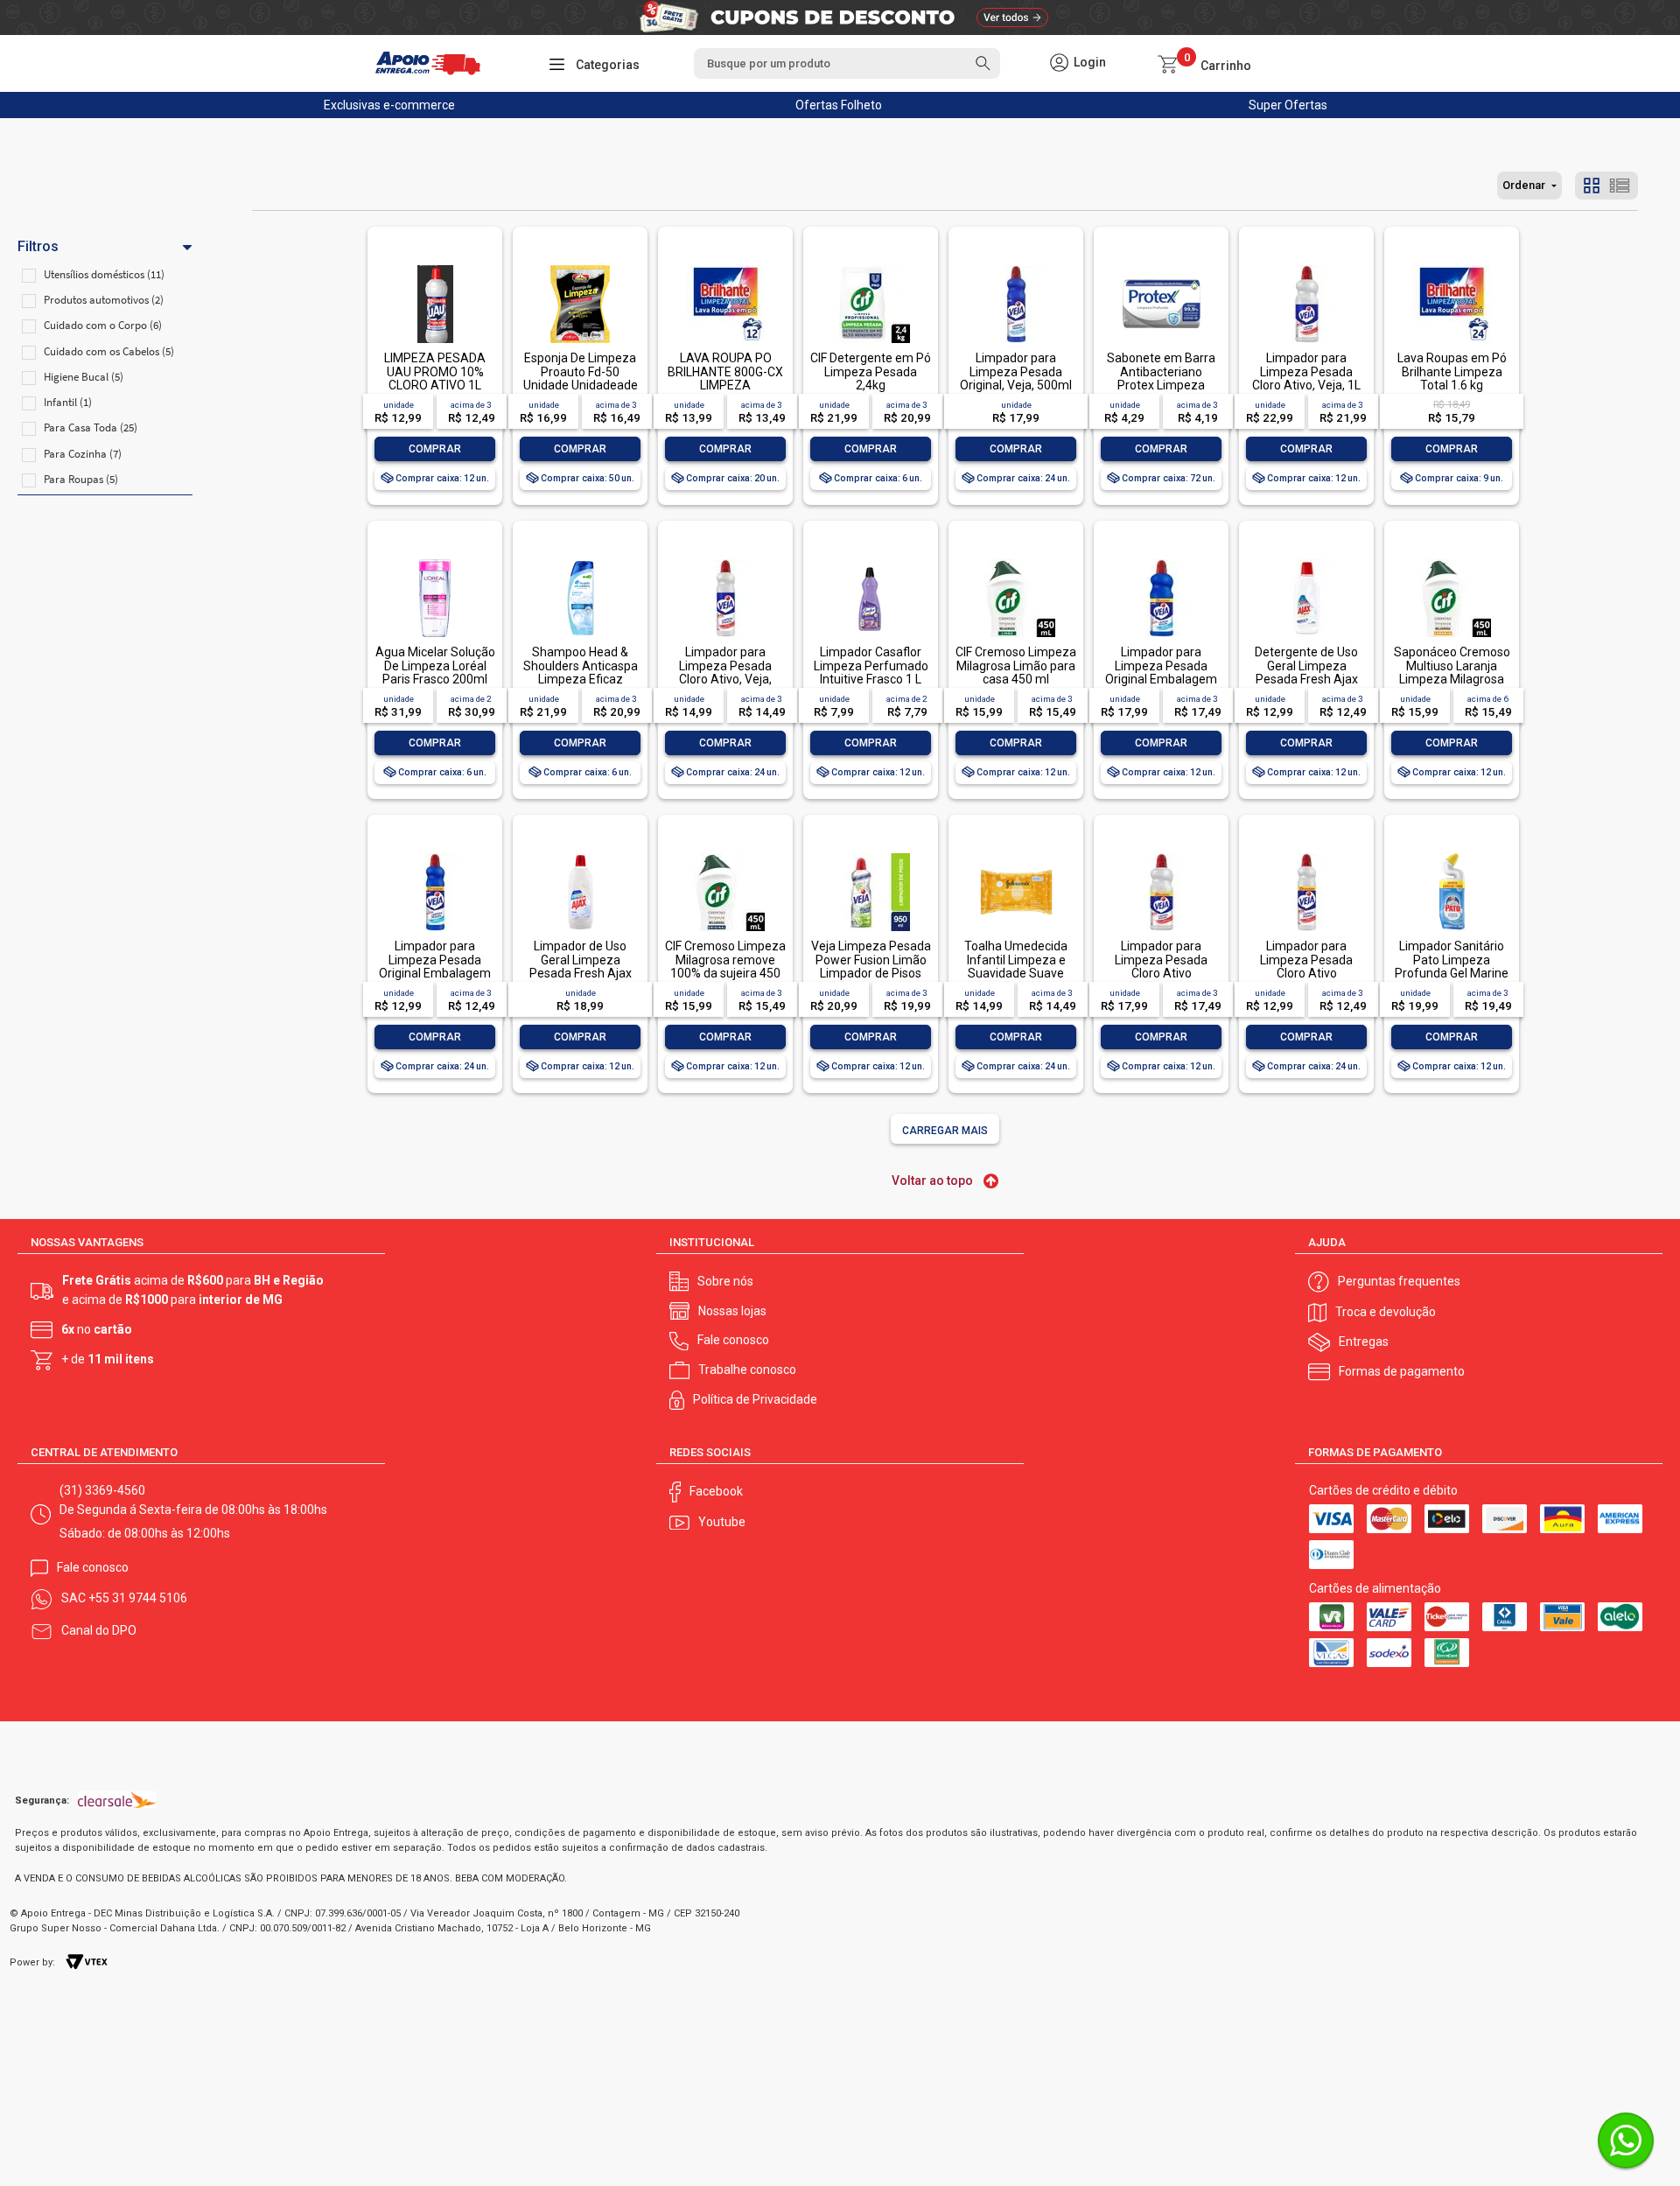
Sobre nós (725, 1281)
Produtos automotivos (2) (104, 300)
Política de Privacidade (755, 1399)
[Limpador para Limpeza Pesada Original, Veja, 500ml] (1016, 266)
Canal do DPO (99, 1630)
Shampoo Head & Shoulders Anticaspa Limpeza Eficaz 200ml (581, 672)
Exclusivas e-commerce (389, 105)
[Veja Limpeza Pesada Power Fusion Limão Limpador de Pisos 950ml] (871, 855)
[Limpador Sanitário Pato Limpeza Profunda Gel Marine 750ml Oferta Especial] (1452, 855)
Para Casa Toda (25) (91, 427)
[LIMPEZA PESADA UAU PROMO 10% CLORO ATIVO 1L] (435, 266)
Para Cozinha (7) (83, 454)
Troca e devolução (1386, 1312)
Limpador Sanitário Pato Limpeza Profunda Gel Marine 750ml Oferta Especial (1452, 973)
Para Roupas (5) (81, 479)
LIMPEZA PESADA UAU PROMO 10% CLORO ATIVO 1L (435, 371)
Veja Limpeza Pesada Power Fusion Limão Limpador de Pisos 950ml (871, 966)
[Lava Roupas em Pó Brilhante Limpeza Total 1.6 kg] (1452, 266)
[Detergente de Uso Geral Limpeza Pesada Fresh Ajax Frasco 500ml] (1306, 561)
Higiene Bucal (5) (84, 377)
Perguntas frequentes (1399, 1281)
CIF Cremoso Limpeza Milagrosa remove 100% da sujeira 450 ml (725, 966)
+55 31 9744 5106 (138, 1598)
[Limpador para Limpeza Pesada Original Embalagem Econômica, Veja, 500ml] (435, 855)
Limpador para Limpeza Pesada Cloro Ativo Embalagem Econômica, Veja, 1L (1162, 973)
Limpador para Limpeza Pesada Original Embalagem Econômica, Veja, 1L (1161, 672)
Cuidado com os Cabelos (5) (109, 351)
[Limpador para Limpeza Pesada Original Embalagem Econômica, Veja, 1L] (1161, 561)
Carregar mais (945, 1131)
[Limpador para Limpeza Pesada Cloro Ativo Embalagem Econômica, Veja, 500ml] (1306, 855)
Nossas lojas (732, 1311)
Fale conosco (733, 1340)
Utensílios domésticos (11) (104, 274)
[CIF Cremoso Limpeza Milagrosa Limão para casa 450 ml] (1016, 561)
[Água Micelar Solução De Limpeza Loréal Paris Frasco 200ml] (435, 561)
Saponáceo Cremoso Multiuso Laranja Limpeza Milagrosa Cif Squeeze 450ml (1452, 672)
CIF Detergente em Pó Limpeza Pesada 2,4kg (871, 371)
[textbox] (847, 63)
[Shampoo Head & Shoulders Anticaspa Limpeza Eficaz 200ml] (580, 561)
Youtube (722, 1522)
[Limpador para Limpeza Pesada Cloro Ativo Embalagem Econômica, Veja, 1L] (1161, 855)
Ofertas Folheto (839, 105)
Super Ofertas (1288, 105)
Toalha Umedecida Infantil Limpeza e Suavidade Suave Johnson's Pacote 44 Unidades (1016, 973)
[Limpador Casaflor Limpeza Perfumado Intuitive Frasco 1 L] (871, 561)
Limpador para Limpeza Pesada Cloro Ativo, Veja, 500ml (725, 672)
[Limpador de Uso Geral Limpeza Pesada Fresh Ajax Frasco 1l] (580, 855)
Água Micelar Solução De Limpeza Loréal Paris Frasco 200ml (435, 666)
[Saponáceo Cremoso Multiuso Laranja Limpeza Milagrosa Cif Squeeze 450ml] (1452, 561)
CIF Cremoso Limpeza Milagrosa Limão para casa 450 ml (1016, 666)
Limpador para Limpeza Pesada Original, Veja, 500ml (1016, 371)
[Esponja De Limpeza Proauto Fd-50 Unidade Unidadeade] (580, 266)
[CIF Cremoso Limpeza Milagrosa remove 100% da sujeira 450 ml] (725, 855)
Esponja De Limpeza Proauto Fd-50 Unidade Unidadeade (581, 371)
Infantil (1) (68, 402)
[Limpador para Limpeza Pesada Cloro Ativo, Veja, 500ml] (725, 561)
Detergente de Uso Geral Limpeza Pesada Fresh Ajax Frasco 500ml (1306, 672)
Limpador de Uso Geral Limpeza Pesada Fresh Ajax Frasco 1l (581, 966)
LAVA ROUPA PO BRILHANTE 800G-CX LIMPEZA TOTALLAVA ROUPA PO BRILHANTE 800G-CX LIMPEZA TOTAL (725, 392)
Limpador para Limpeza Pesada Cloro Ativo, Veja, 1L (1306, 371)
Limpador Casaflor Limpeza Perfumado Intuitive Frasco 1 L (871, 666)
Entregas (1364, 1342)
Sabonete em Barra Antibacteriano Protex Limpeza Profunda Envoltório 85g (1161, 385)
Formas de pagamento (1402, 1371)
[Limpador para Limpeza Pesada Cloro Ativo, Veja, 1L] (1306, 266)
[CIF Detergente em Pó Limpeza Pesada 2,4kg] (871, 266)
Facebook (716, 1491)
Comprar (435, 449)
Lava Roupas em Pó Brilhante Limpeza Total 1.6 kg (1452, 371)
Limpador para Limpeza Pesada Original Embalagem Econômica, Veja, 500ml (435, 973)
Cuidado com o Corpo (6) (103, 325)
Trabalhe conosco (747, 1370)
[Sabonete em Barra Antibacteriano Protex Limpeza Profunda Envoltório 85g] (1161, 266)
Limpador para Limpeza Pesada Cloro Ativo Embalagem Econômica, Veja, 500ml (1307, 980)
